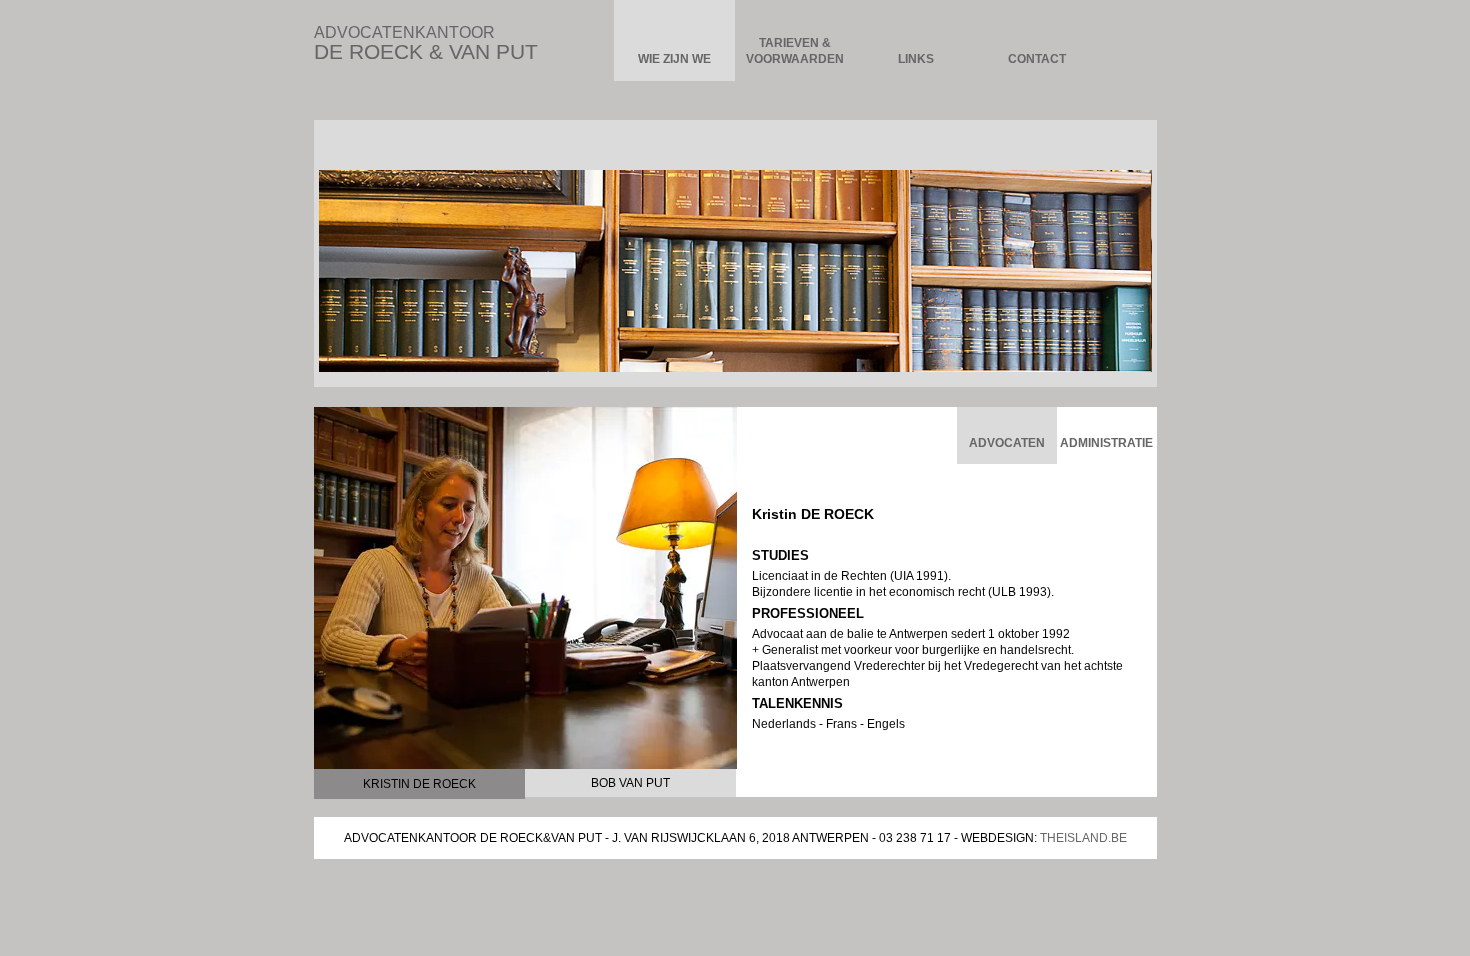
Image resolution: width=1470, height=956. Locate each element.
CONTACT (1037, 59)
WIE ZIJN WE (674, 59)
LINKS (916, 59)
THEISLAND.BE (1083, 838)
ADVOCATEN (1007, 443)
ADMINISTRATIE (1106, 443)
